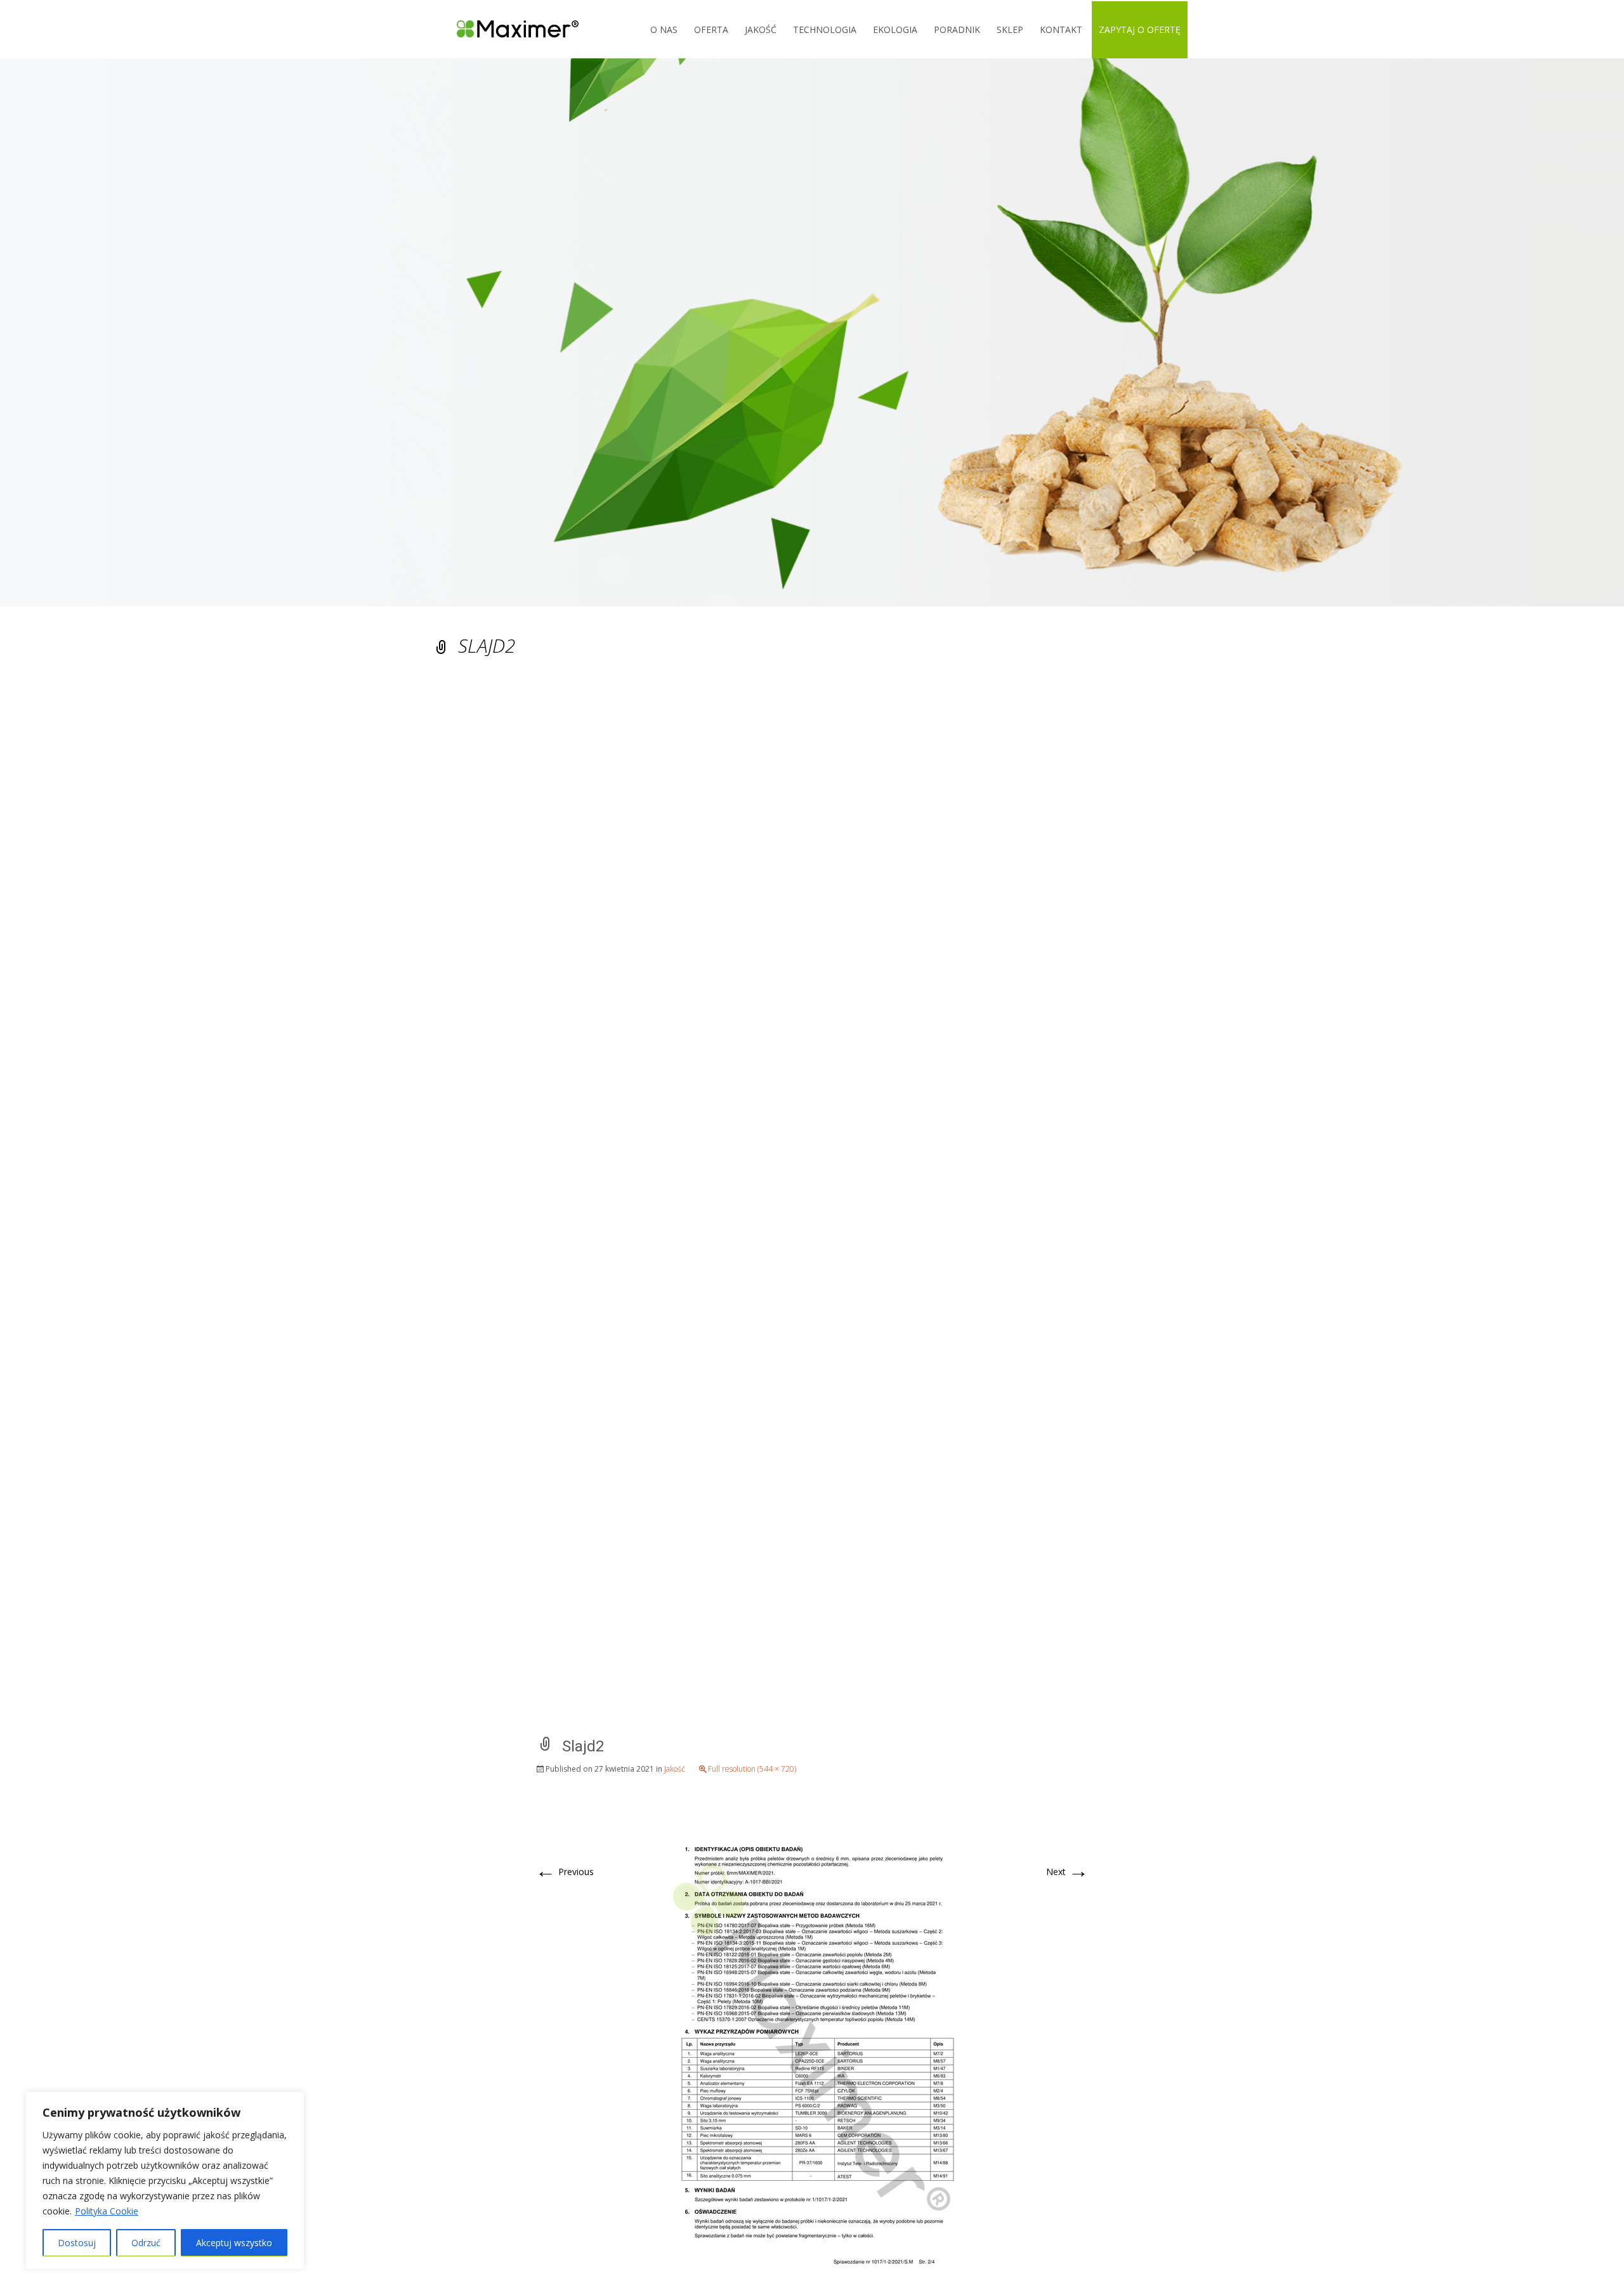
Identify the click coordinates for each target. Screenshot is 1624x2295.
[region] (165, 2181)
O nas (664, 29)
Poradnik (957, 29)
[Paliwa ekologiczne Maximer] (508, 29)
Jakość (761, 29)
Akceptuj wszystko (234, 2243)
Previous (565, 1872)
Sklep (1010, 29)
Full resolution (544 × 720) (752, 1769)
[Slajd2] (812, 2047)
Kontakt (1061, 29)
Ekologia (895, 29)
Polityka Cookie (107, 2211)
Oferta (711, 29)
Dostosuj (77, 2243)
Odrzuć (146, 2243)
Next (1067, 1872)
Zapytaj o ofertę (1140, 29)
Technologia (825, 29)
